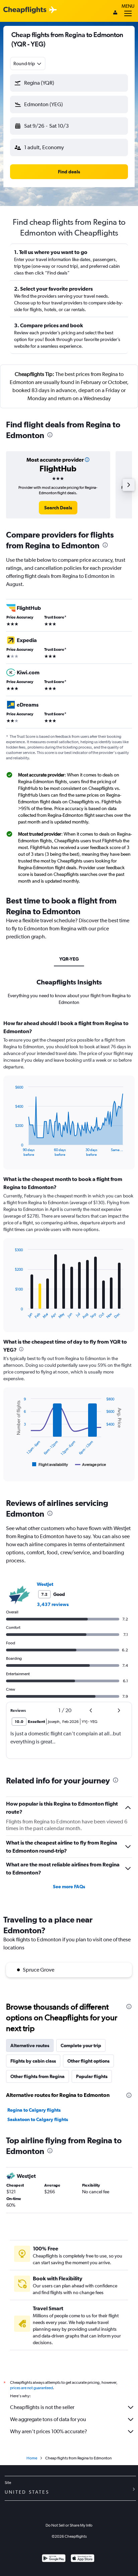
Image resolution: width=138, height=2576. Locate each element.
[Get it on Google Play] (54, 2559)
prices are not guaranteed (31, 2388)
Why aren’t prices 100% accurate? (49, 2431)
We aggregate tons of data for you (48, 2419)
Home (32, 2458)
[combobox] (28, 64)
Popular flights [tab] (92, 2076)
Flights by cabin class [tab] (33, 2061)
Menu (128, 6)
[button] (69, 83)
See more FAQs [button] (69, 1887)
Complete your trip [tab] (81, 2045)
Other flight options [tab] (88, 2061)
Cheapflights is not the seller (42, 2407)
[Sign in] (115, 13)
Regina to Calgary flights (34, 2110)
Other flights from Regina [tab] (38, 2076)
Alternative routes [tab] (30, 2045)
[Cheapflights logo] (25, 10)
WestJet (45, 1584)
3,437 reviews (53, 1604)
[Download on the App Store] (83, 2559)
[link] (58, 508)
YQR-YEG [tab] (69, 959)
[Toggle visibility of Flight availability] (50, 1465)
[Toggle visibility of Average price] (91, 1465)
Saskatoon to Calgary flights (38, 2119)
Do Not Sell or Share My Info (69, 2525)
